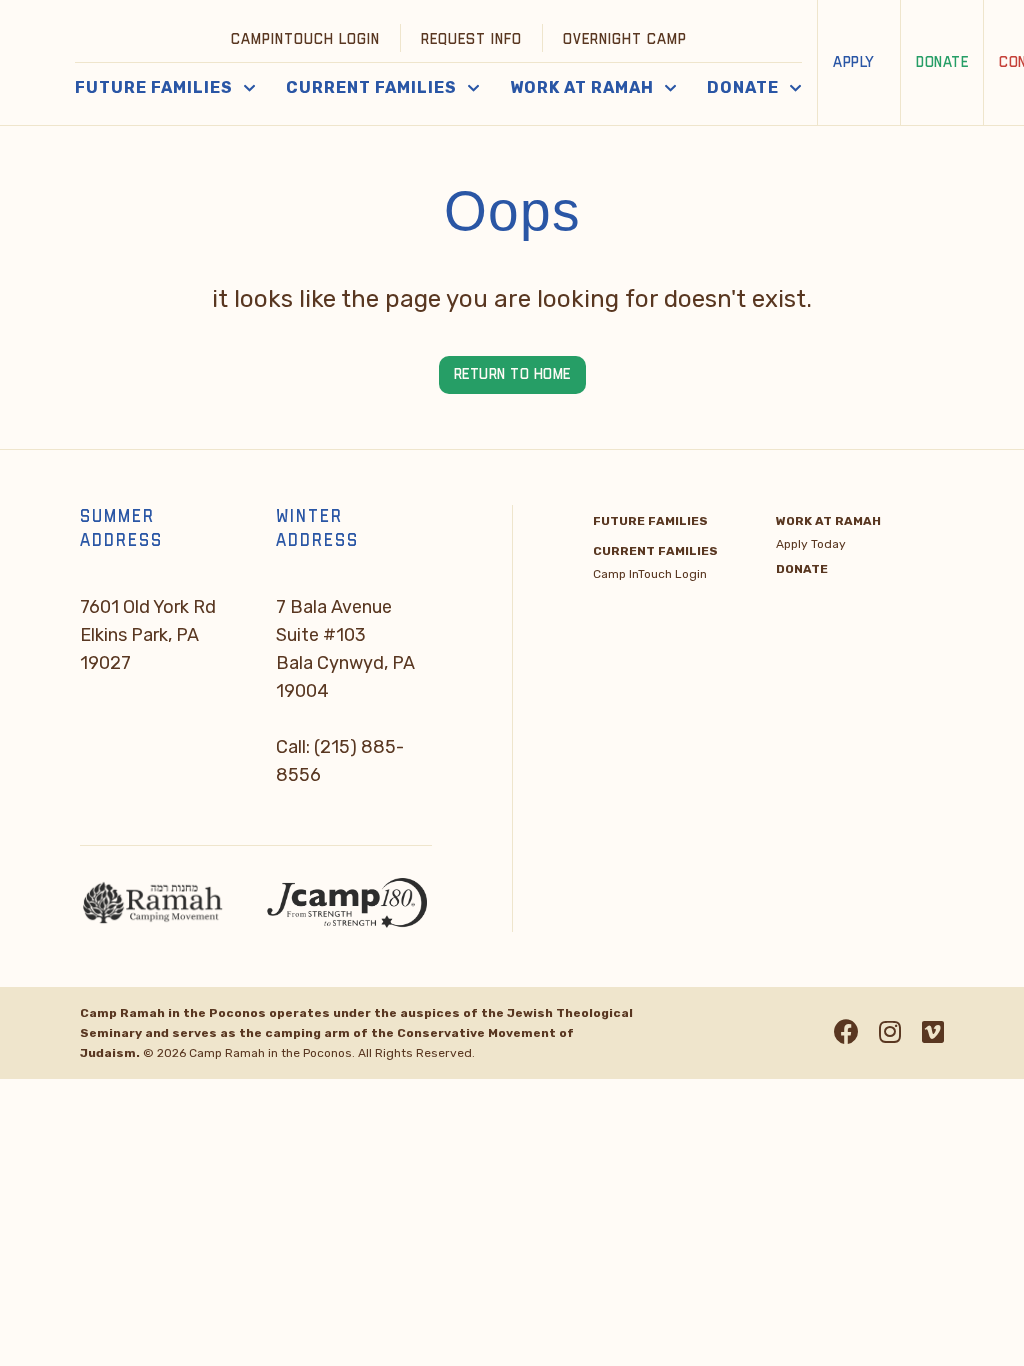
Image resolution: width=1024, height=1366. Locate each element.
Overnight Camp (625, 39)
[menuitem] (306, 38)
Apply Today (811, 544)
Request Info (471, 39)
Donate (942, 62)
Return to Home (512, 374)
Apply (854, 62)
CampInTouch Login (305, 39)
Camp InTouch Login (650, 574)
